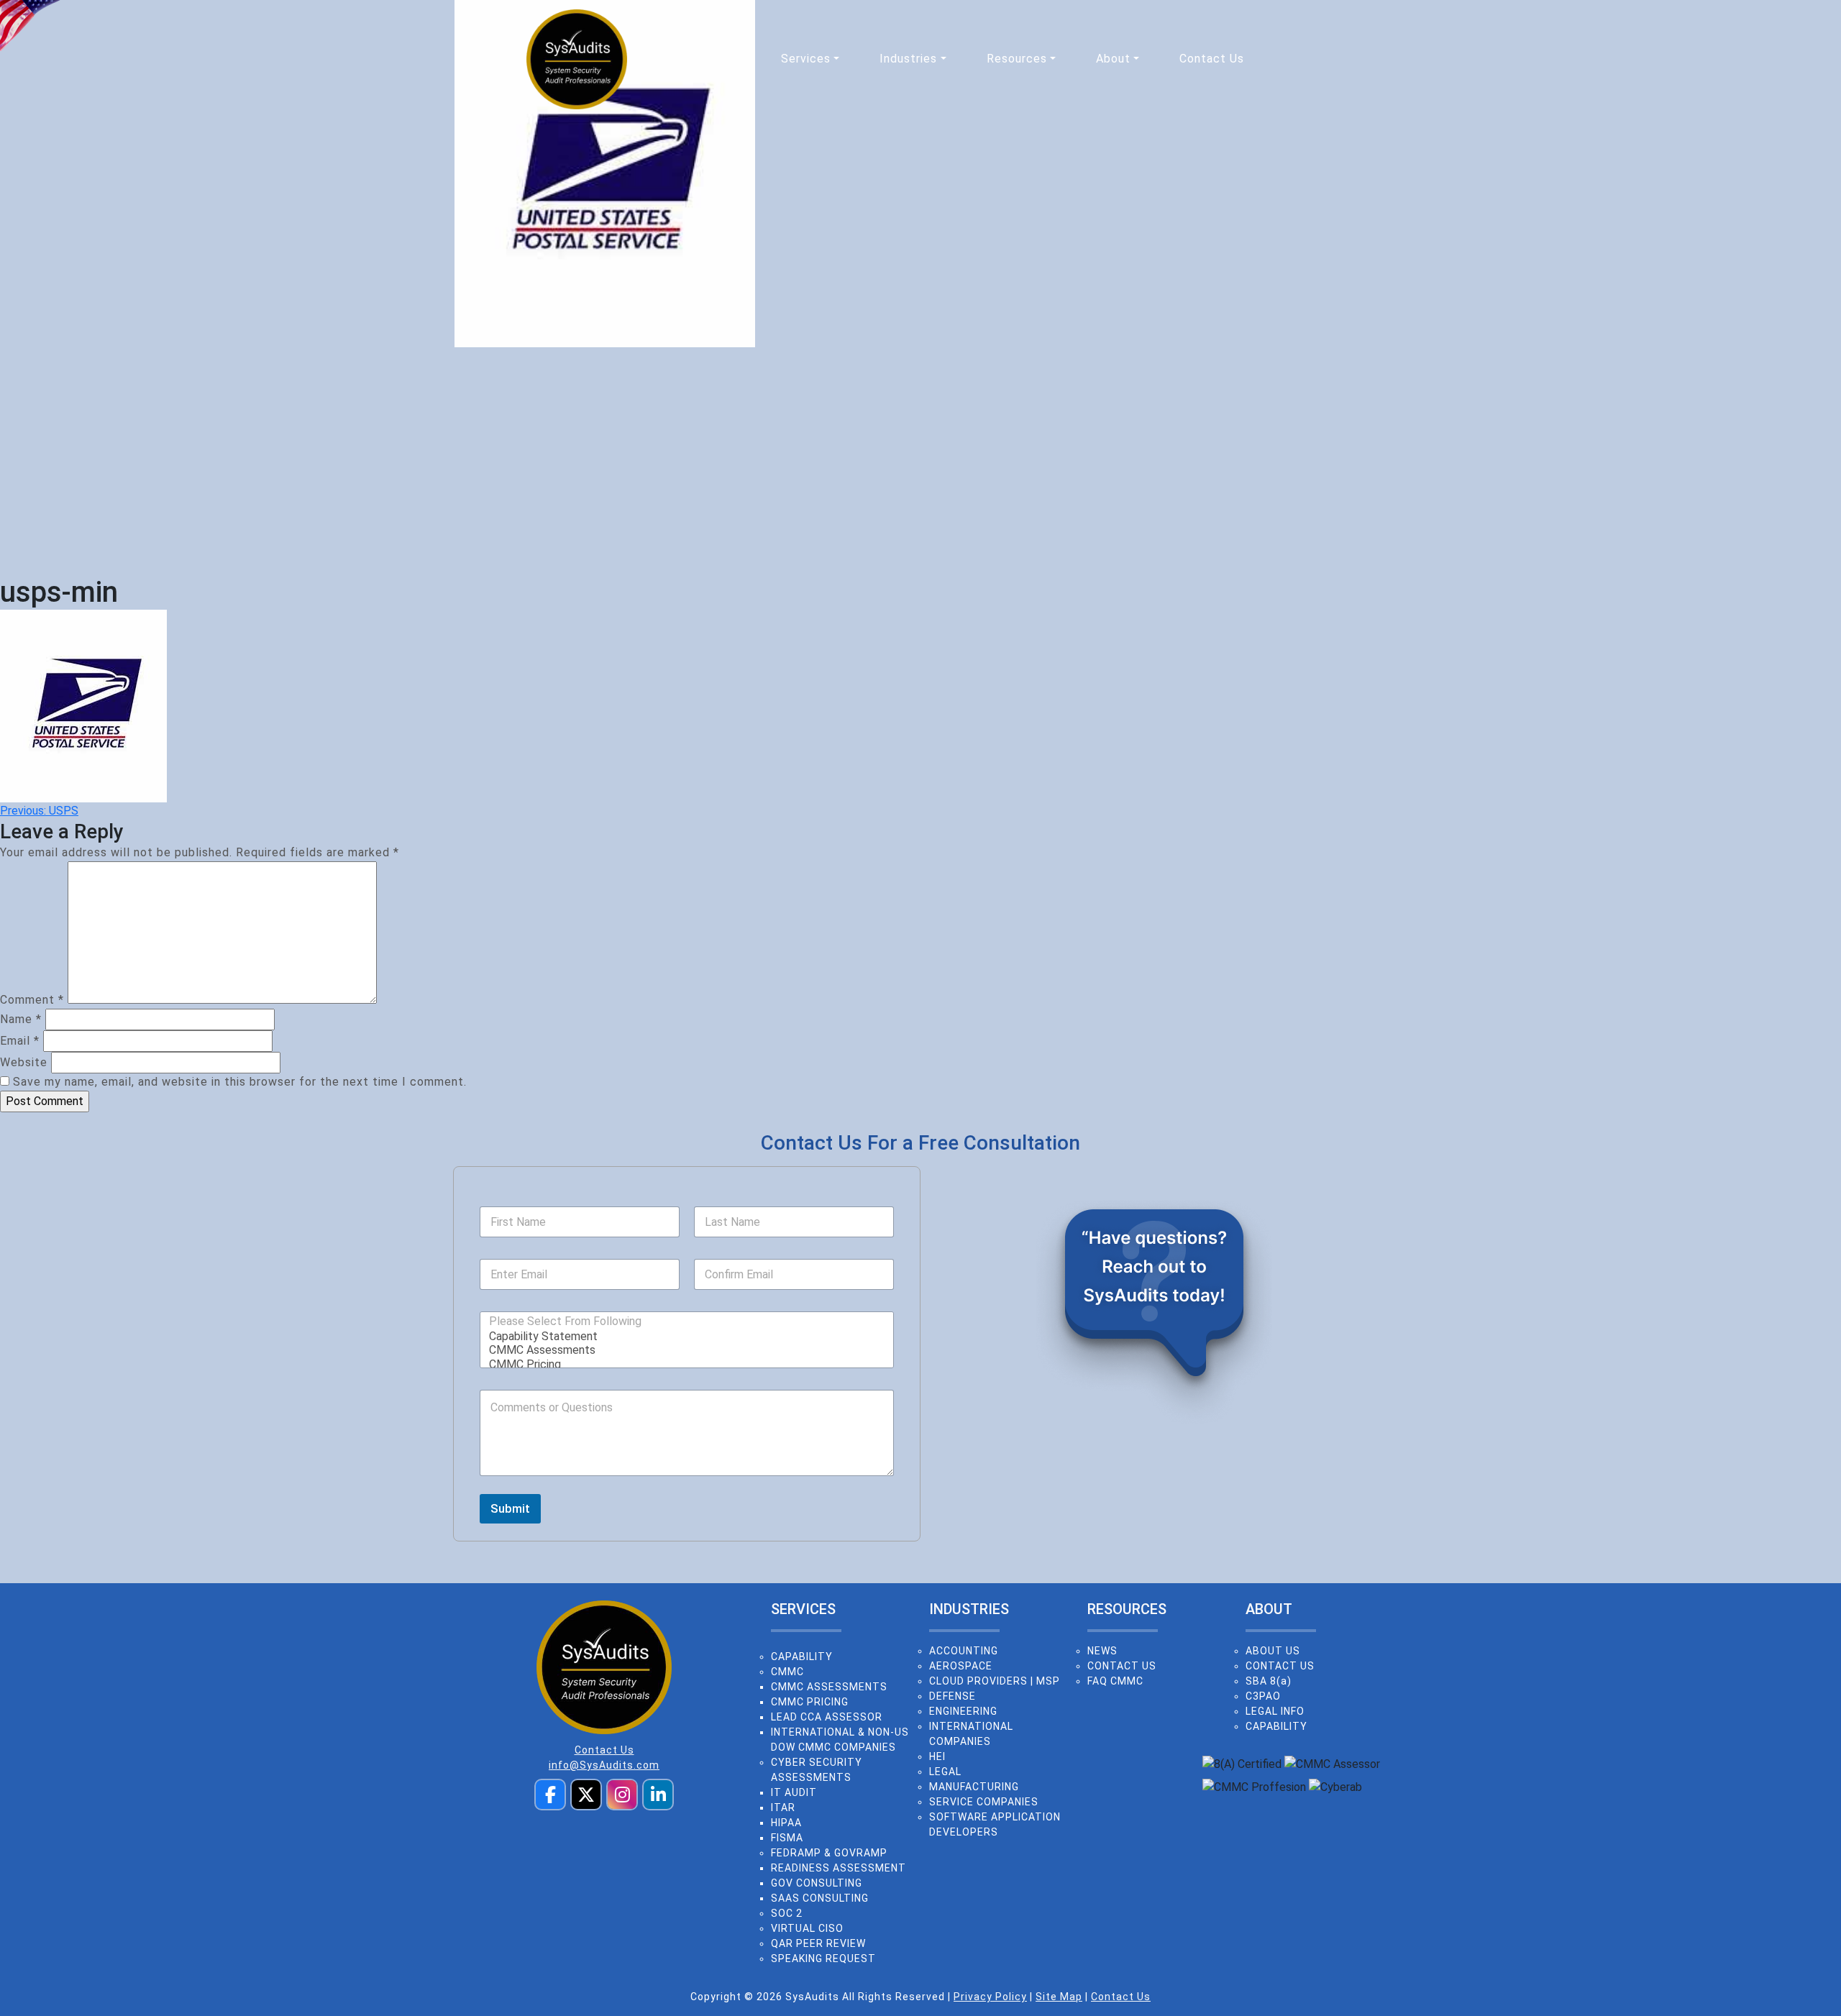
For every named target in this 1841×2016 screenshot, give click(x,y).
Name (21, 1019)
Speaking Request (823, 1958)
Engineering (963, 1711)
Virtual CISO (807, 1928)
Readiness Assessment (839, 1868)
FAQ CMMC (1115, 1681)
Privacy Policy (990, 1997)
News (1102, 1651)
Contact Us (1212, 59)
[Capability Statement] (682, 1336)
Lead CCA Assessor (827, 1717)
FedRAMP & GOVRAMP (829, 1853)
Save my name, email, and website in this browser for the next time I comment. (240, 1082)
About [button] (1113, 59)
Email (20, 1041)
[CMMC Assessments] (682, 1350)
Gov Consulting (817, 1883)
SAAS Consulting (820, 1898)
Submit (510, 1508)
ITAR (783, 1807)
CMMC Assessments (829, 1687)
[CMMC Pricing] (682, 1364)
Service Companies (984, 1802)
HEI (937, 1756)
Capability (802, 1657)
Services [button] (806, 59)
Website (24, 1062)
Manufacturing (974, 1787)
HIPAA (786, 1823)
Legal (945, 1772)
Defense (953, 1696)
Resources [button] (1017, 59)
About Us (1273, 1651)
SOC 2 (787, 1913)
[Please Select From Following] (565, 1321)
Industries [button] (908, 59)
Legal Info (1275, 1711)
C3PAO (1263, 1696)
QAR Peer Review (818, 1943)
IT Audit (794, 1792)
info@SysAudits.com (604, 1765)
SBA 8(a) (1269, 1681)
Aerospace (961, 1666)
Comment (32, 1000)
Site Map (1059, 1997)
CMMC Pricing (810, 1702)
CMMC (787, 1672)
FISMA (787, 1838)
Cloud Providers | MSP (995, 1681)
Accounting (964, 1651)
